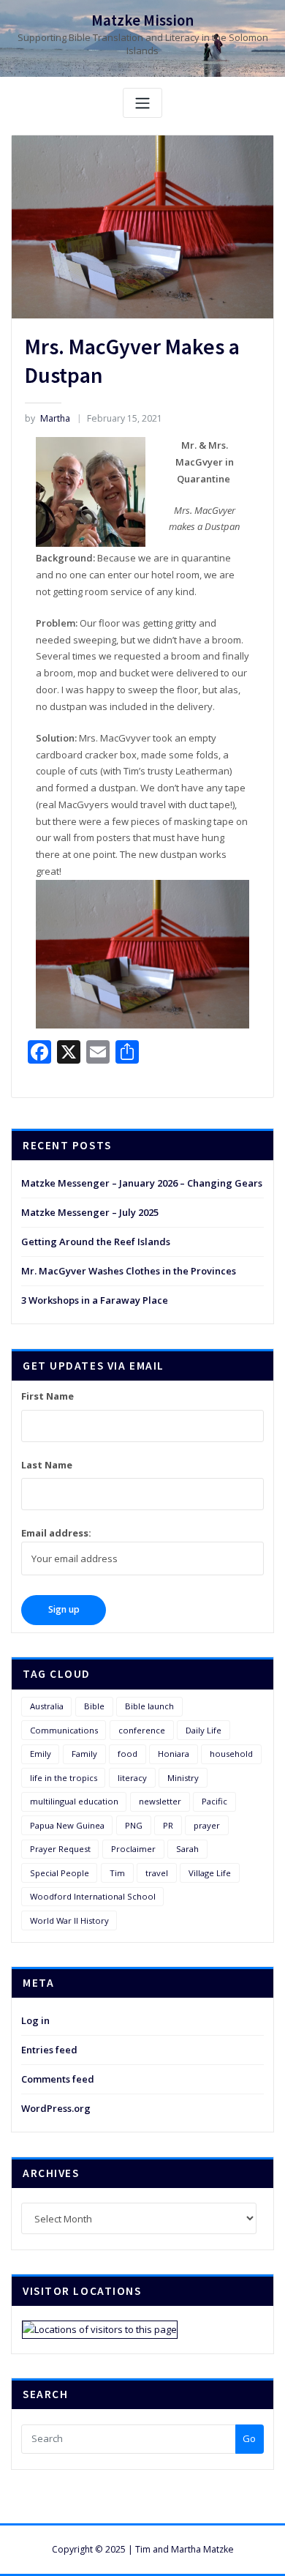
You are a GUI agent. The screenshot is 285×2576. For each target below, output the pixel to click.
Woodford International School (93, 1896)
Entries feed (49, 2050)
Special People (60, 1873)
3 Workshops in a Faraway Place (95, 1300)
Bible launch (149, 1706)
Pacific (214, 1801)
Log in (35, 2020)
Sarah (187, 1849)
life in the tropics (64, 1778)
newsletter (160, 1801)
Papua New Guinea (67, 1825)
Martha (47, 418)
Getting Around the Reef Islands (96, 1242)
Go (249, 2438)
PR (168, 1825)
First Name (47, 1396)
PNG (134, 1825)
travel (157, 1873)
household (231, 1754)
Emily (41, 1754)
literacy (132, 1778)
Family (84, 1754)
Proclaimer (133, 1849)
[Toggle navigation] (142, 103)
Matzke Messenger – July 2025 (90, 1212)
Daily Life (204, 1730)
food (128, 1754)
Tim (117, 1873)
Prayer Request (60, 1849)
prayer (207, 1825)
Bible (94, 1706)
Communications (64, 1730)
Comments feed (58, 2079)
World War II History (69, 1920)
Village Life (210, 1873)
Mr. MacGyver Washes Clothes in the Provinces (129, 1271)
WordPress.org (56, 2108)
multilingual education (74, 1801)
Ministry (183, 1778)
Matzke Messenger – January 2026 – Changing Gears (142, 1183)
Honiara (174, 1754)
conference (142, 1730)
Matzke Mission (142, 20)
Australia (47, 1706)
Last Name (47, 1465)
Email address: (56, 1533)
